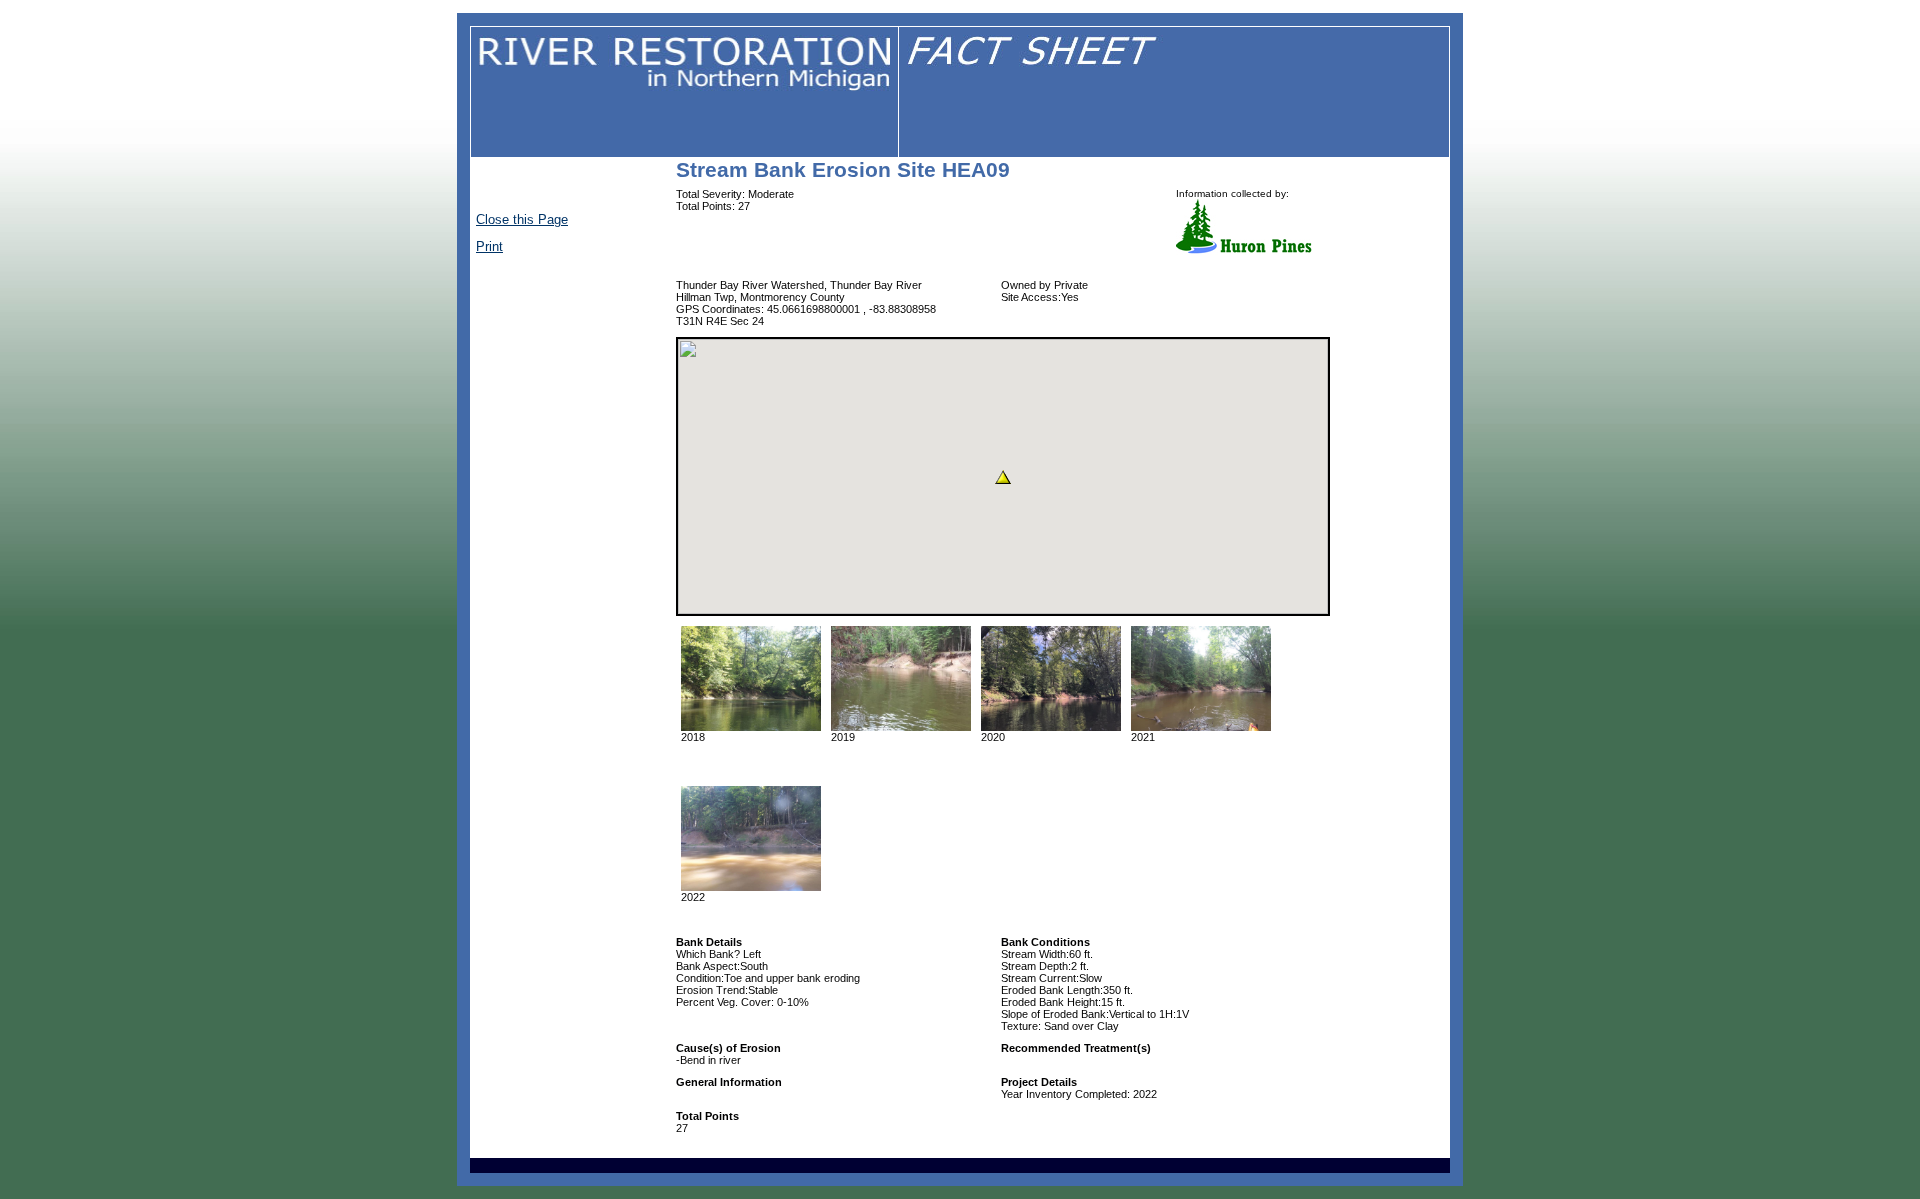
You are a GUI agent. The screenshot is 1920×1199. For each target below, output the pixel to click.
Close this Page (522, 219)
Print (489, 246)
